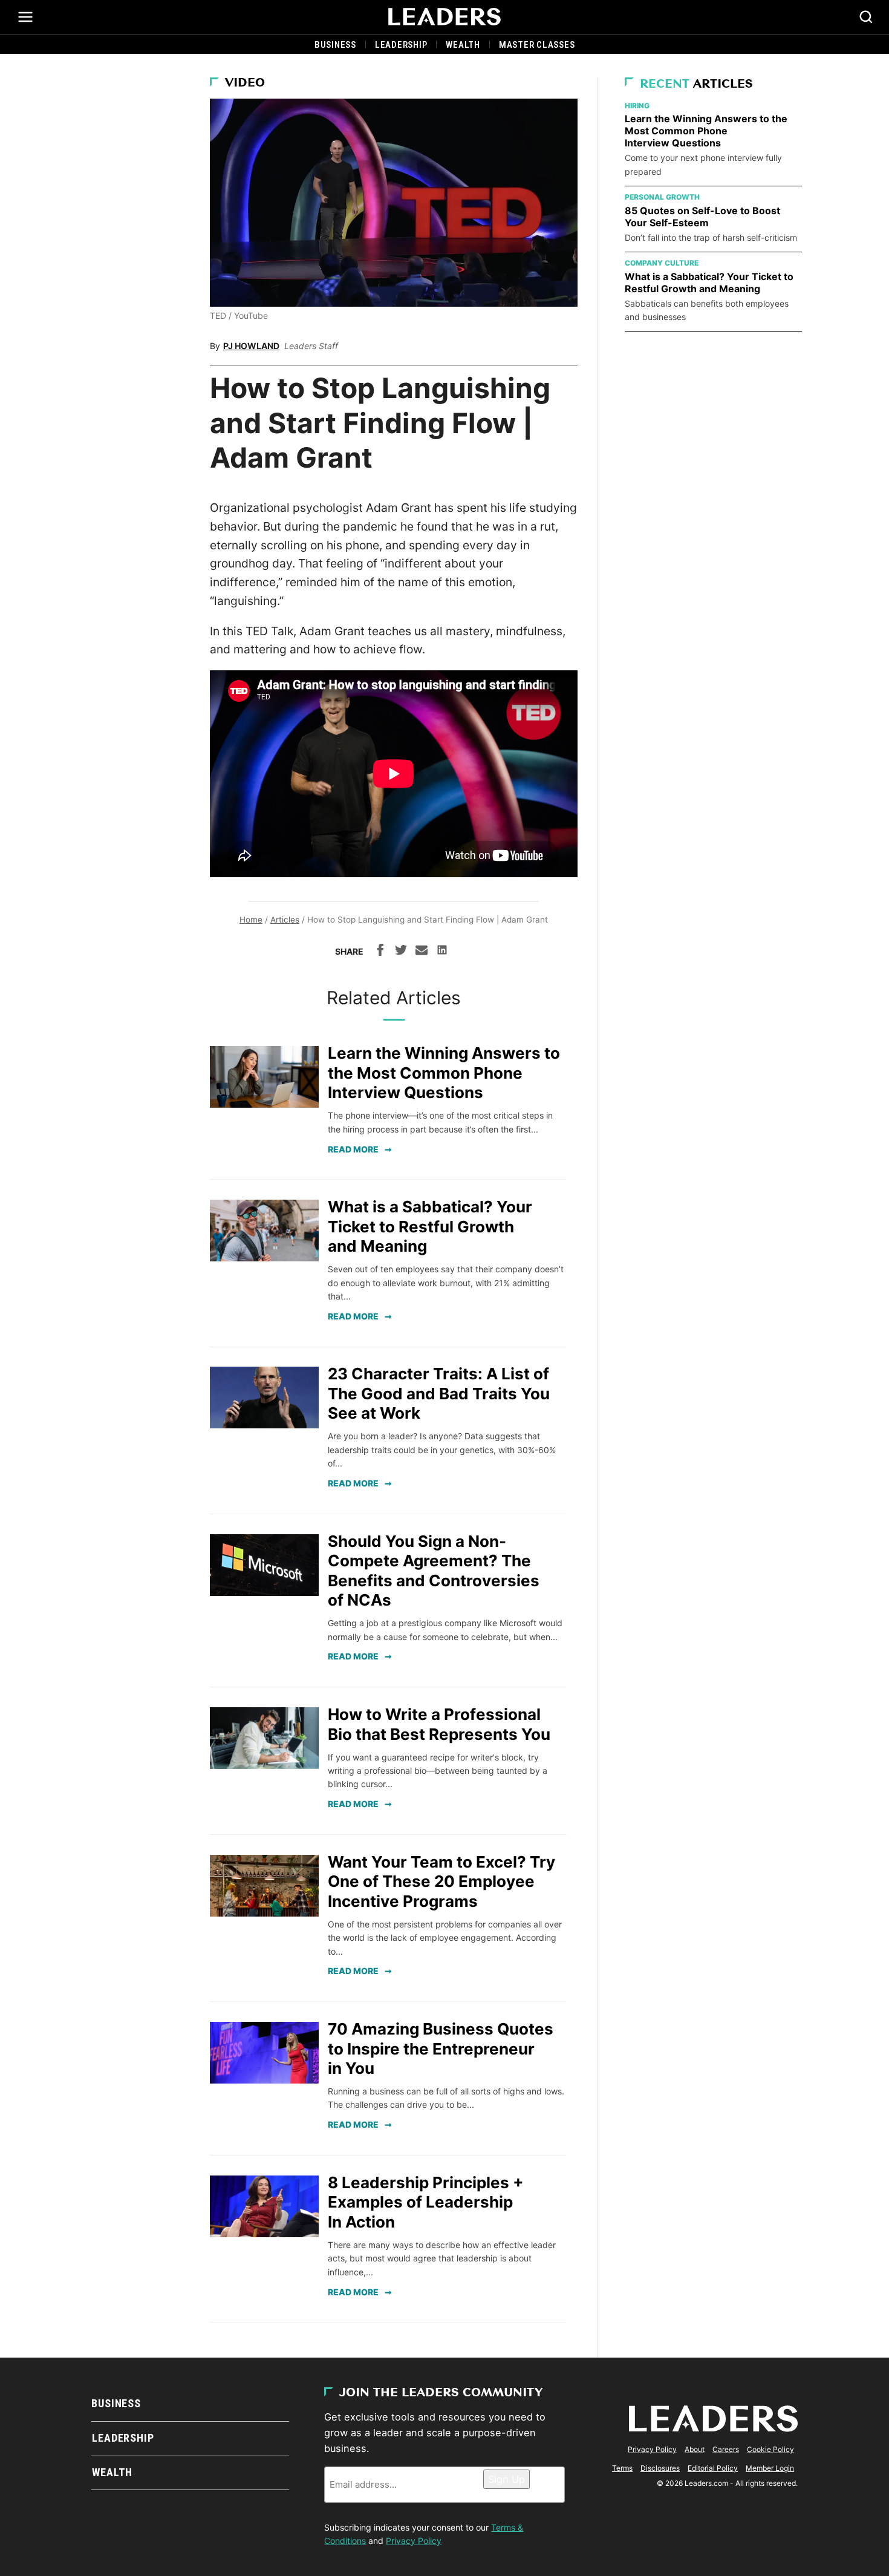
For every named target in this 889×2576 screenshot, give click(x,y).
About (695, 2449)
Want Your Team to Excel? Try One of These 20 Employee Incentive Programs (441, 1881)
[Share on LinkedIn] (442, 952)
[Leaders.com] (444, 17)
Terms (622, 2468)
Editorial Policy (713, 2468)
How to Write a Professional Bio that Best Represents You (439, 1724)
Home (251, 920)
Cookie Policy (770, 2449)
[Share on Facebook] (380, 952)
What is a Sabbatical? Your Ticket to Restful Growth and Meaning (430, 1226)
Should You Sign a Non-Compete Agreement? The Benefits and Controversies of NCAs (434, 1571)
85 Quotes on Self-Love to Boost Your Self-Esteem (702, 217)
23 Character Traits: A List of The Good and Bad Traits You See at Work (439, 1393)
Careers (726, 2449)
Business (335, 45)
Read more (353, 1149)
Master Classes (537, 45)
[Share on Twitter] (401, 952)
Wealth (463, 45)
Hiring (637, 106)
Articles (285, 920)
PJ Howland (251, 346)
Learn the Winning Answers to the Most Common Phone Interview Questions (444, 1073)
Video (245, 83)
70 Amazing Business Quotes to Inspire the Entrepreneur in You (441, 2048)
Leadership (401, 45)
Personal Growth (662, 197)
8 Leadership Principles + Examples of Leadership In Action (426, 2202)
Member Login (770, 2468)
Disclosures (660, 2468)
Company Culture (662, 263)
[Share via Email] (422, 952)
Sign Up (506, 2479)
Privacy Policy (414, 2541)
